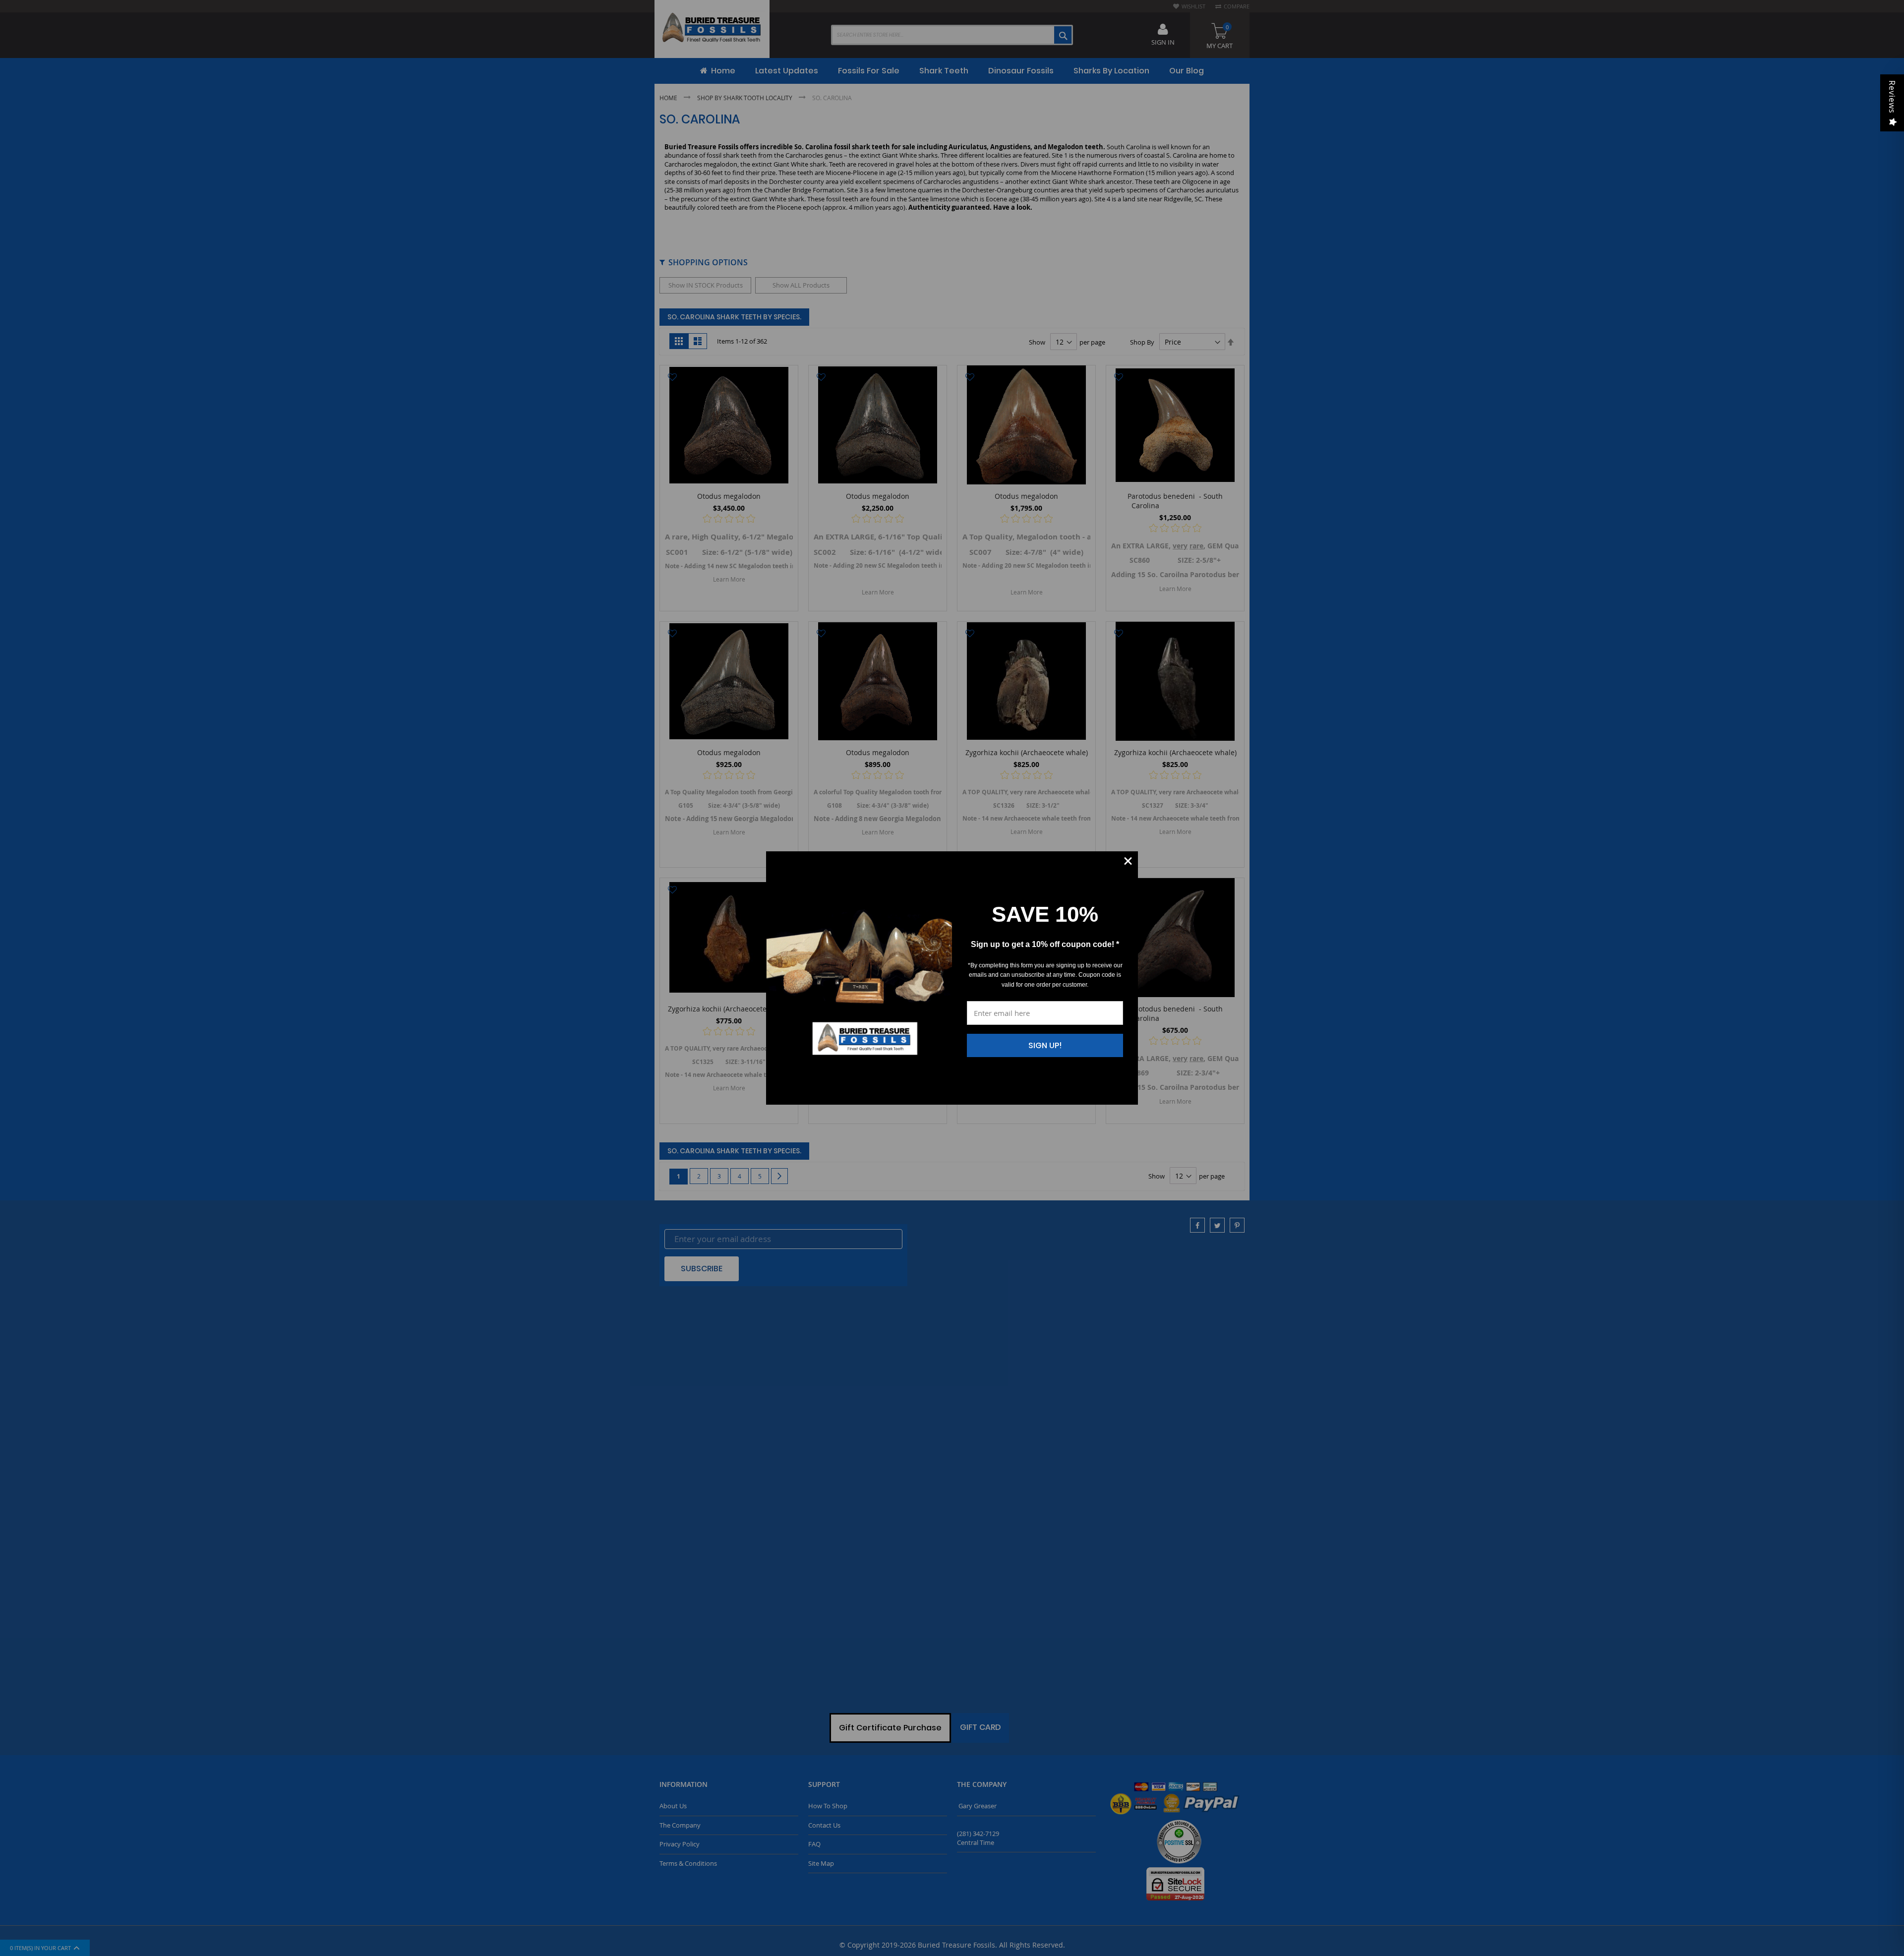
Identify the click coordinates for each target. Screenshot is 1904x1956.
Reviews (1892, 97)
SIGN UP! (1045, 1045)
